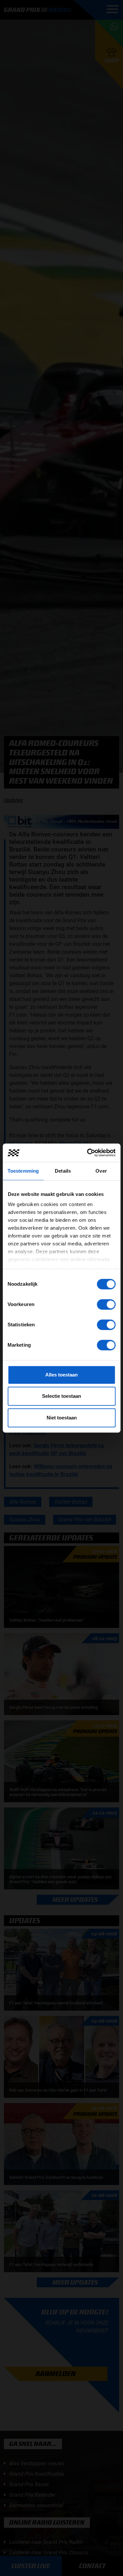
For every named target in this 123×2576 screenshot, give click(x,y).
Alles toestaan (61, 1375)
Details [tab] (63, 1171)
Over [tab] (101, 1171)
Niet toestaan (62, 1418)
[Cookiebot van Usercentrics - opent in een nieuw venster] (88, 1153)
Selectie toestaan (61, 1396)
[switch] (106, 1304)
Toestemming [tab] (23, 1171)
